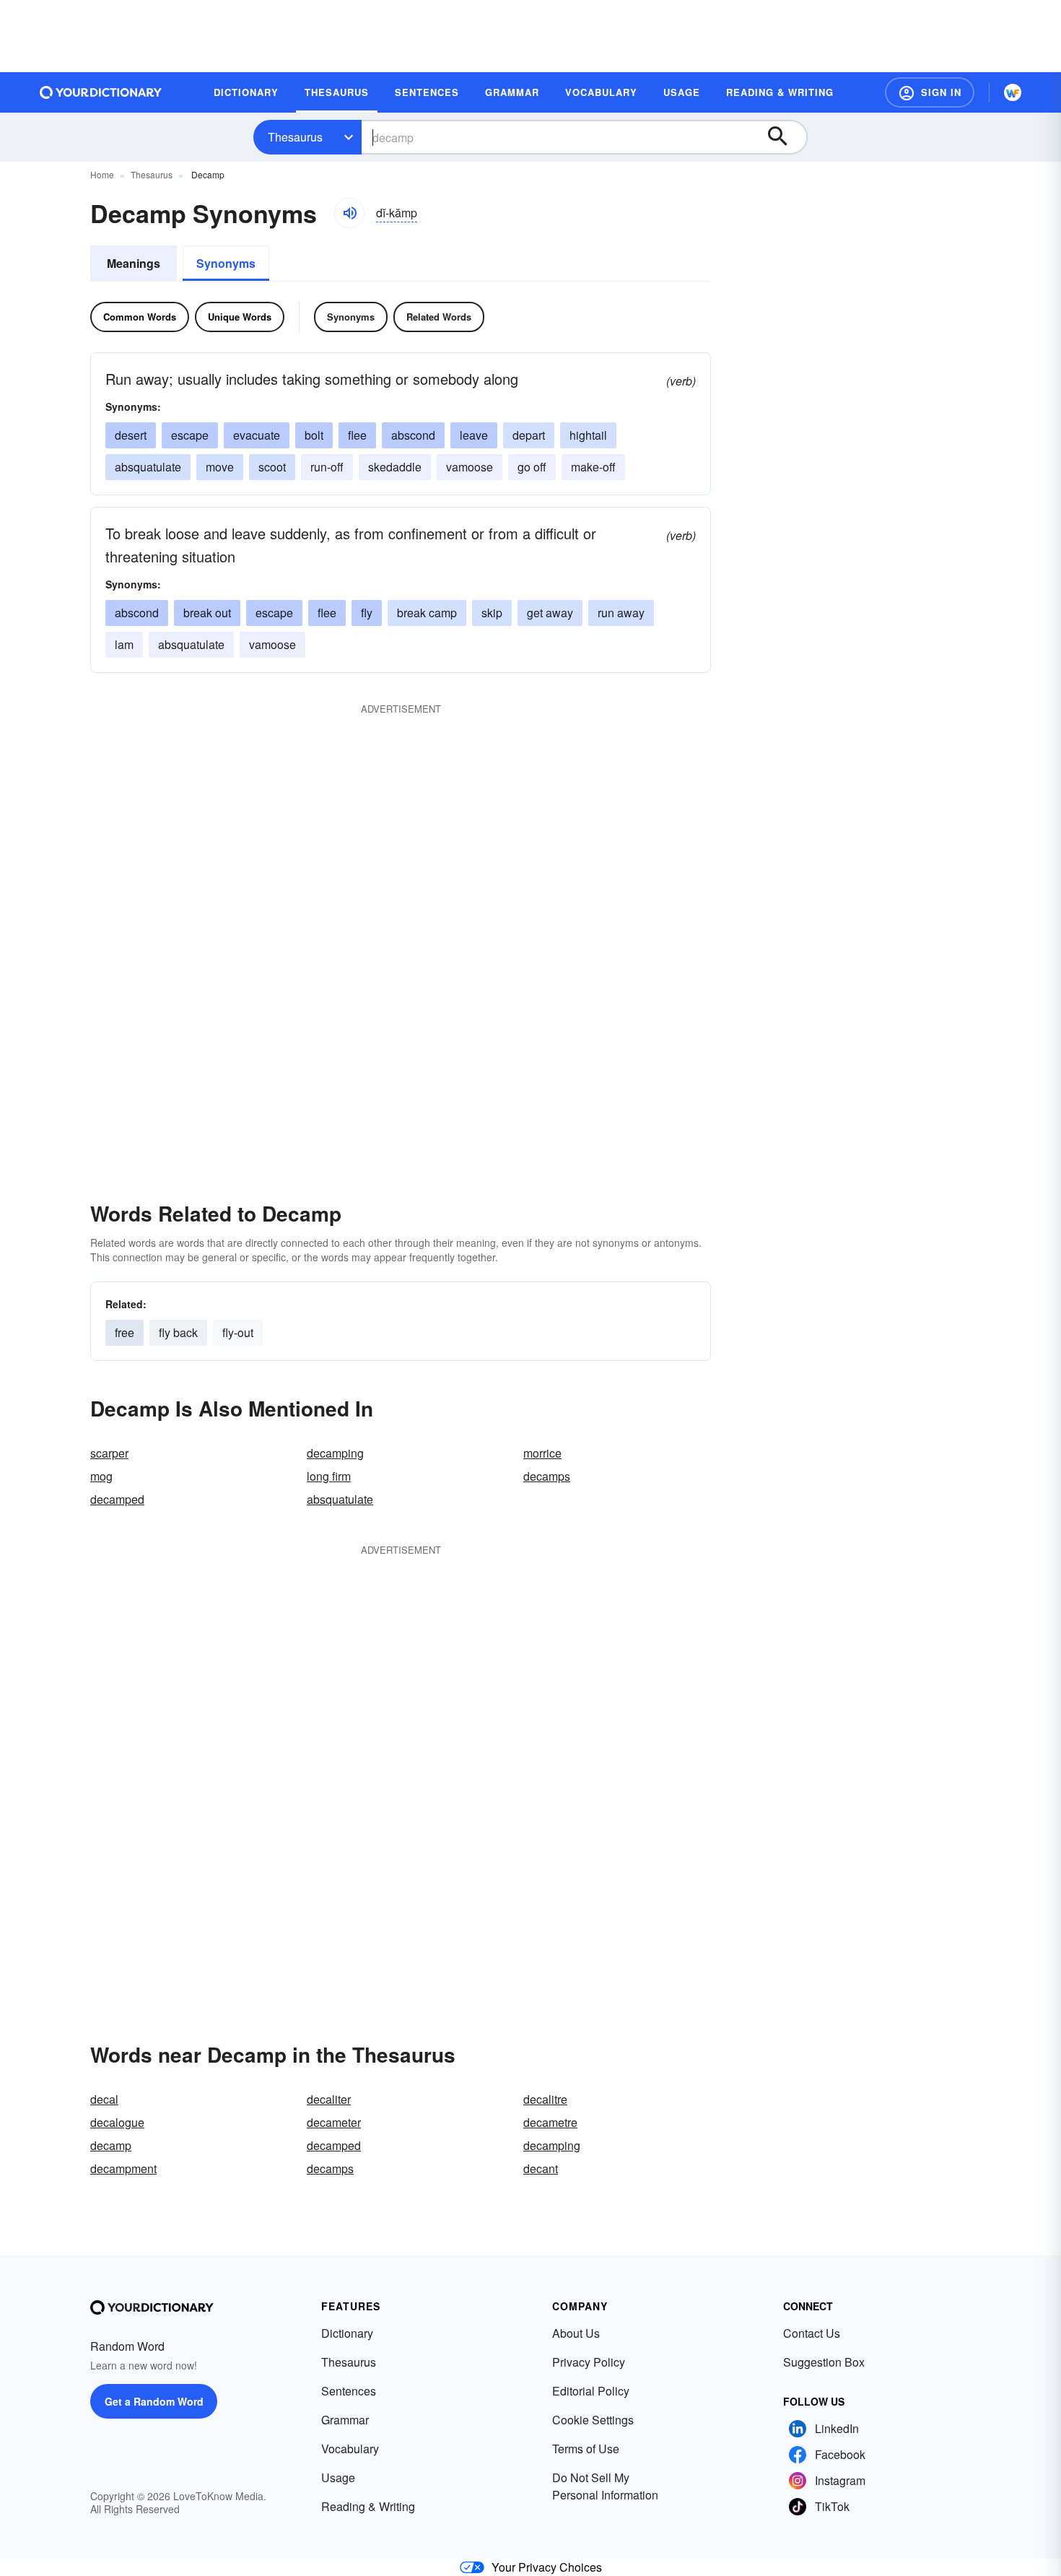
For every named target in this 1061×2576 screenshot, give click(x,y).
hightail (588, 435)
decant (541, 2168)
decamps (547, 1476)
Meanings (134, 263)
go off (532, 467)
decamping (335, 1453)
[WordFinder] (1013, 92)
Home (102, 174)
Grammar (345, 2420)
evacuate (257, 435)
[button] (930, 92)
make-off (593, 467)
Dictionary (347, 2333)
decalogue (117, 2122)
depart (529, 435)
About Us (576, 2333)
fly (367, 613)
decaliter (329, 2099)
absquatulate (148, 467)
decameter (334, 2122)
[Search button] (785, 137)
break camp (427, 613)
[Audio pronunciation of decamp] (349, 213)
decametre (550, 2122)
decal (104, 2099)
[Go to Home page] (101, 92)
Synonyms (226, 263)
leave (474, 435)
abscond (413, 435)
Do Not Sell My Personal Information (605, 2486)
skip (492, 613)
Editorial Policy (591, 2391)
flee (357, 435)
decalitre (545, 2099)
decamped (117, 1499)
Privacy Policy (589, 2362)
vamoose (470, 467)
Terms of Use (586, 2449)
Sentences (349, 2391)
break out (207, 613)
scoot (272, 467)
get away (550, 613)
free (125, 1332)
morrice (542, 1453)
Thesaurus (295, 137)
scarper (109, 1453)
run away (621, 613)
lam (124, 644)
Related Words (439, 317)
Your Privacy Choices (547, 2567)
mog (101, 1476)
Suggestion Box (824, 2362)
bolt (314, 435)
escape (190, 435)
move (220, 467)
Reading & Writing (368, 2506)
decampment (123, 2168)
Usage (338, 2477)
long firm (329, 1476)
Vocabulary (350, 2449)
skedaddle (395, 467)
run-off (327, 467)
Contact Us (812, 2333)
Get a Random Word (154, 2401)
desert (131, 435)
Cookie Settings (593, 2420)
